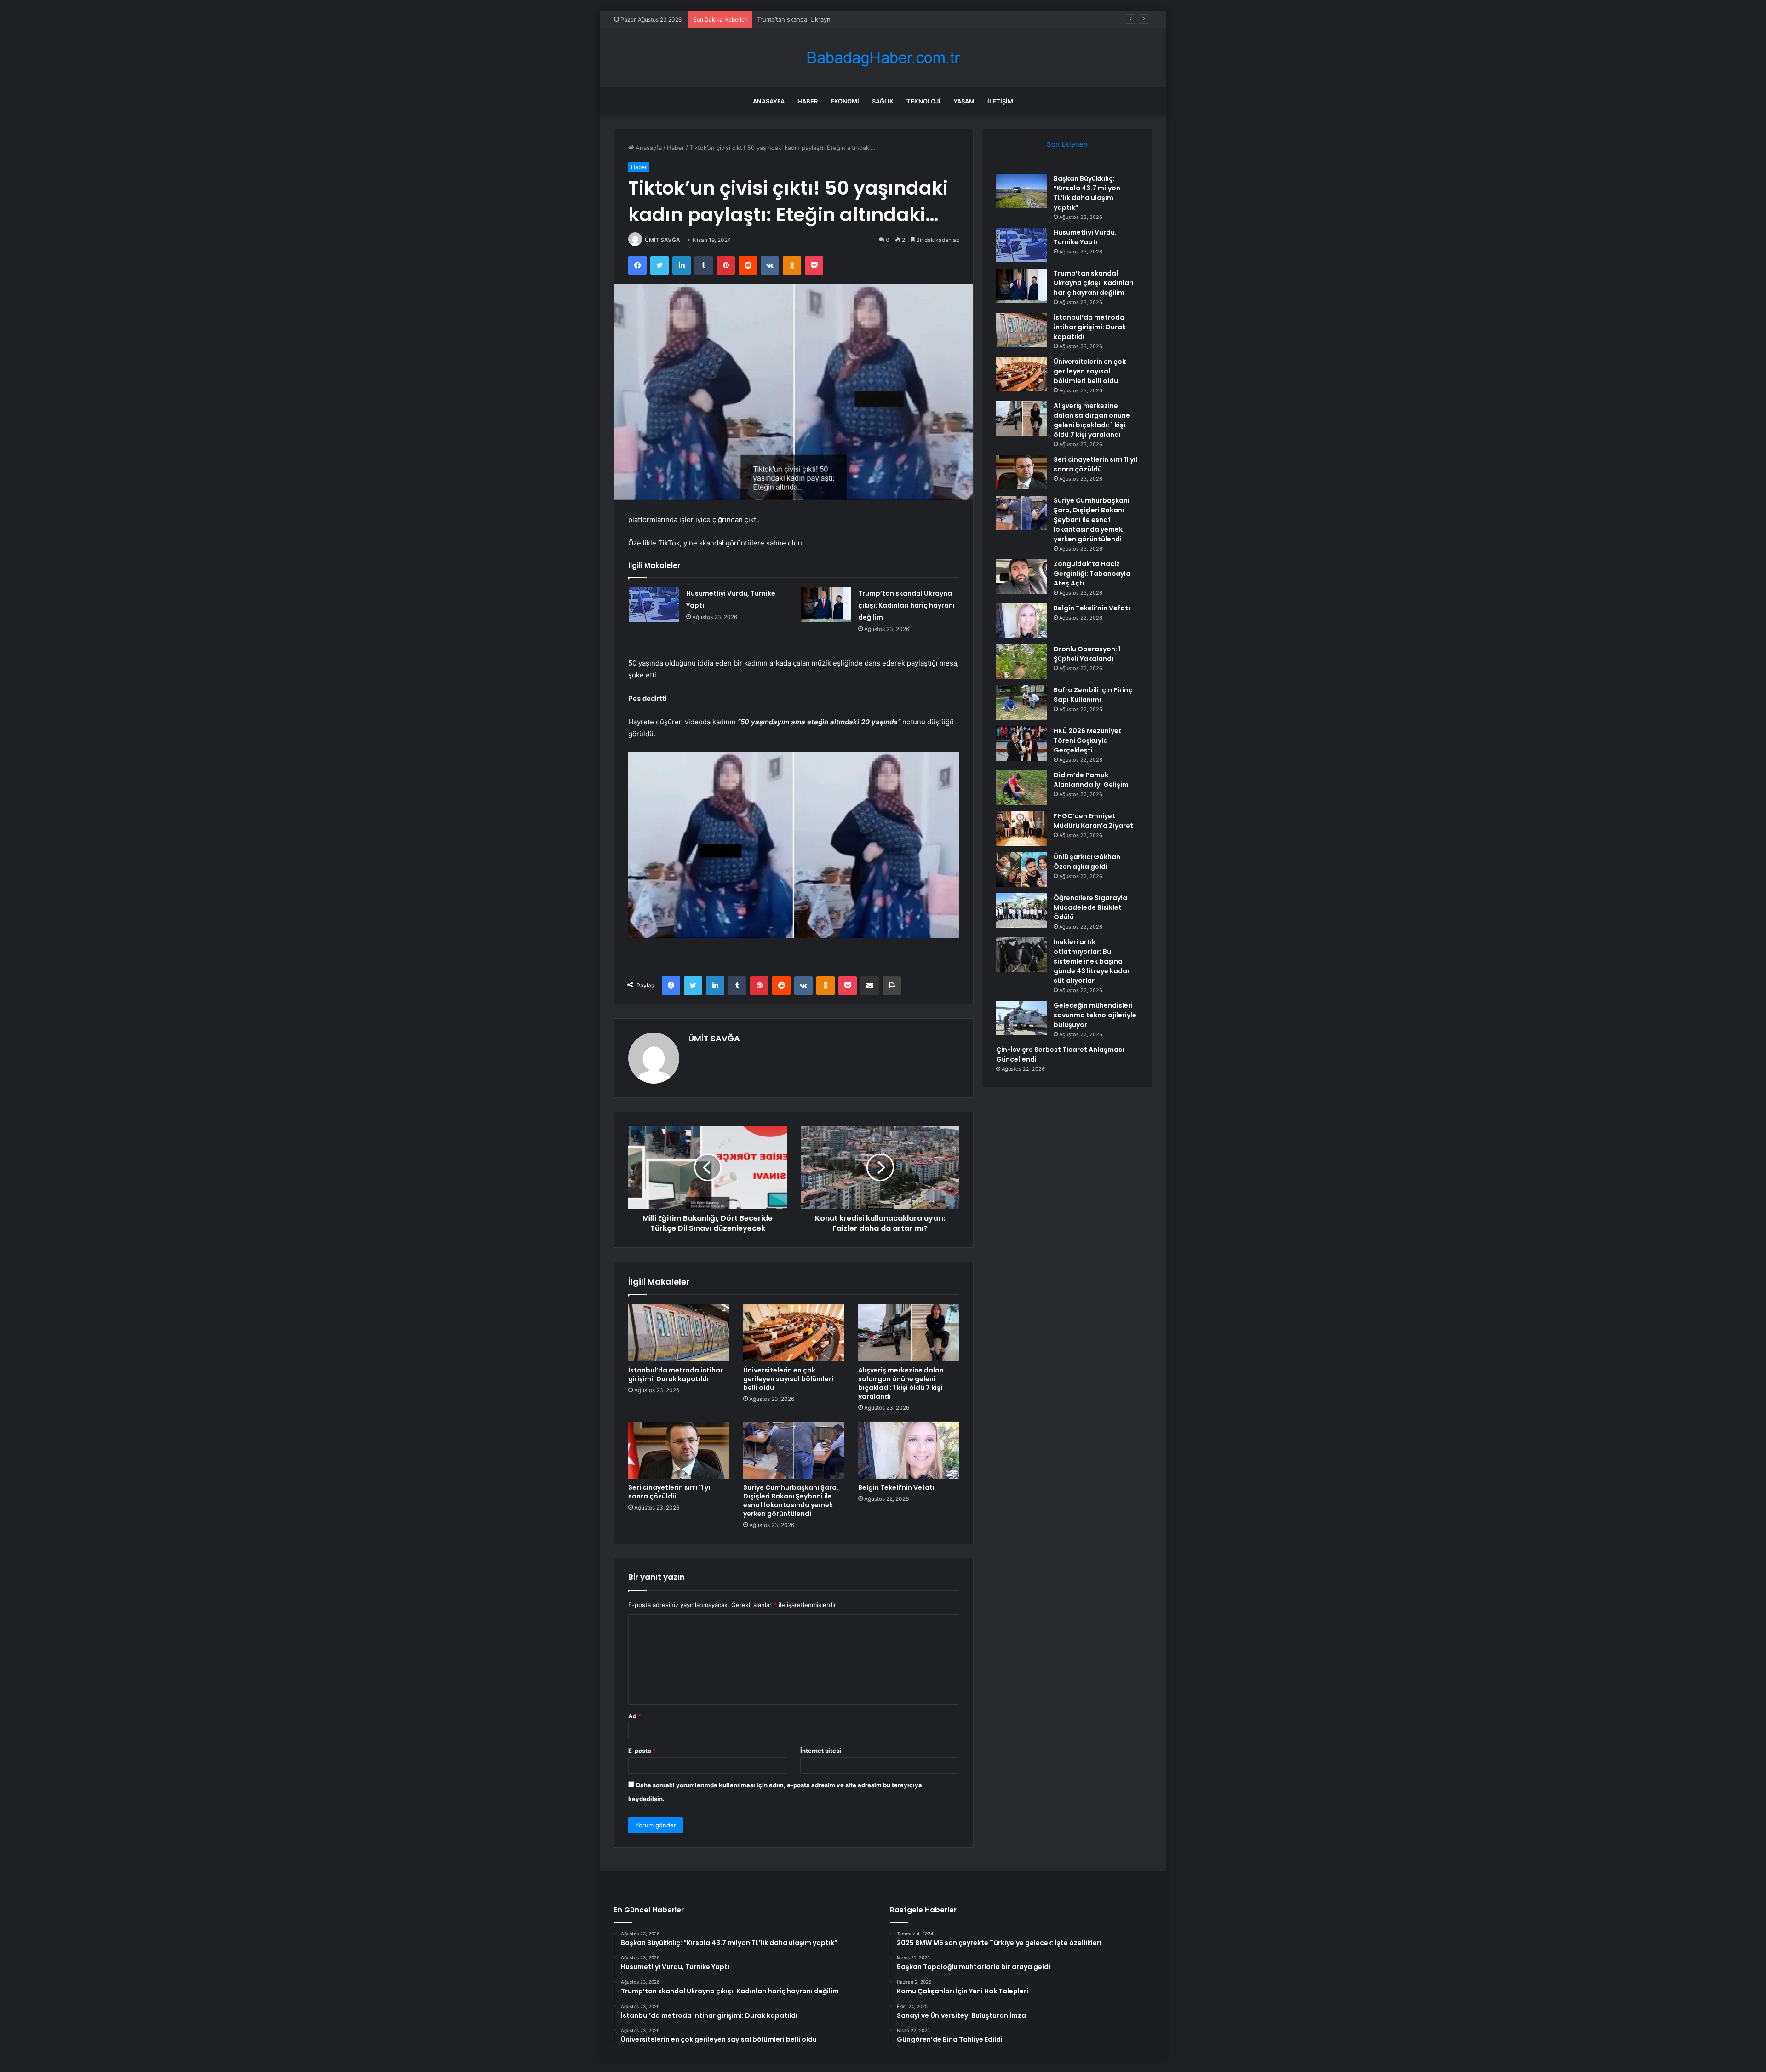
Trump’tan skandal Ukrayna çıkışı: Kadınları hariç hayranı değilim (847, 19)
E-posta (642, 1751)
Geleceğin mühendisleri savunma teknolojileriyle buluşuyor (1095, 1015)
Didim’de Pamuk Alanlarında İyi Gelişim (1091, 780)
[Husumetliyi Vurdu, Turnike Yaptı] (654, 605)
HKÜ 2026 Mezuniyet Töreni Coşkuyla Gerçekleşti (1088, 740)
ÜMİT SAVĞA (662, 240)
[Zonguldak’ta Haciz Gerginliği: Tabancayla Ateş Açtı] (1021, 577)
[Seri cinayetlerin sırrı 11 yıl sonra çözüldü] (679, 1450)
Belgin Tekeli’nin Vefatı (896, 1487)
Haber (808, 101)
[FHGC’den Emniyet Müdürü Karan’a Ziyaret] (1021, 829)
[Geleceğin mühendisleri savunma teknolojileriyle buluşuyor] (1021, 1018)
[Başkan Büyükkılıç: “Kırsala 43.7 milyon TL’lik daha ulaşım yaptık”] (1021, 191)
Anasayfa (769, 101)
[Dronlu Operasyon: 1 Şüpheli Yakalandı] (1021, 662)
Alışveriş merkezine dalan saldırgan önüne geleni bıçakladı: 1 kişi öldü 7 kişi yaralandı (901, 1383)
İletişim (1000, 101)
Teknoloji (923, 101)
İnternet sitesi (821, 1751)
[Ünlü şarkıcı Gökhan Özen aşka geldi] (1021, 870)
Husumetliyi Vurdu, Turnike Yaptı (1085, 237)
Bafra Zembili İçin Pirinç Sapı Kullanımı (1093, 695)
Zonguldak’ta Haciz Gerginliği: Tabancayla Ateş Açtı (1092, 574)
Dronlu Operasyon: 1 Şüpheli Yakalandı (1087, 654)
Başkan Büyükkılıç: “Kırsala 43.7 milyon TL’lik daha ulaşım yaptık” (1087, 193)
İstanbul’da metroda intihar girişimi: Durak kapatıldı (676, 1375)
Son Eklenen (1067, 144)
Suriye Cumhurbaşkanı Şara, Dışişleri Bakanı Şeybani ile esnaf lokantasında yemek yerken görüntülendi (791, 1501)
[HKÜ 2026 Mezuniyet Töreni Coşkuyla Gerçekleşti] (1021, 743)
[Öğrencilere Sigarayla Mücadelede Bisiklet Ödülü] (1021, 910)
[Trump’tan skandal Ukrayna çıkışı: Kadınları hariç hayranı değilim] (826, 605)
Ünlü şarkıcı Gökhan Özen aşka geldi (1087, 862)
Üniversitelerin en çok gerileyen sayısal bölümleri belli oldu (788, 1379)
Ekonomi (845, 101)
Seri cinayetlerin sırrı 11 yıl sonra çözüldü (670, 1492)
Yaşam (964, 101)
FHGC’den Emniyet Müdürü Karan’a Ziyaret (1093, 821)
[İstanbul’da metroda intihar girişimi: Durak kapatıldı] (679, 1333)
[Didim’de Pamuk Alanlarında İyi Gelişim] (1021, 788)
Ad (635, 1716)
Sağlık (883, 101)
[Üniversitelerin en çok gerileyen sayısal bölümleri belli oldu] (794, 1333)
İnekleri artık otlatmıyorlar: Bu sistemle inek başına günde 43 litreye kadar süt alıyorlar (1092, 961)
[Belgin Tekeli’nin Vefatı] (909, 1450)
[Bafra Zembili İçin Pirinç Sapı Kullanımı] (1021, 703)
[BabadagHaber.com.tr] (883, 58)
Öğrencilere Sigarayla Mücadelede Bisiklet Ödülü (1090, 907)
